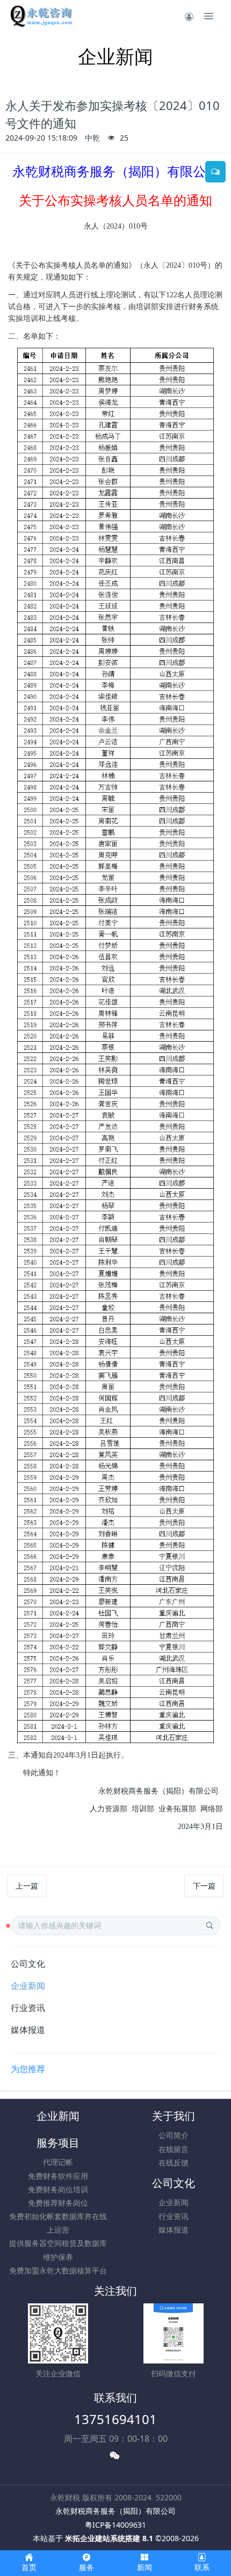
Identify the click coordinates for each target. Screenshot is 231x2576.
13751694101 (115, 2419)
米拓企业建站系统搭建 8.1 (109, 2538)
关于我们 (174, 2116)
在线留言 (174, 2149)
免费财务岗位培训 (58, 2189)
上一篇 (27, 1886)
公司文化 (28, 1964)
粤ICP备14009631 (115, 2525)
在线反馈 (174, 2162)
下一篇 (204, 1886)
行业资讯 (28, 2008)
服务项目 (58, 2143)
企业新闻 (28, 1986)
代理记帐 (58, 2162)
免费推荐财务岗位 (58, 2203)
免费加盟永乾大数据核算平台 (58, 2270)
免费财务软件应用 (58, 2176)
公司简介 (174, 2135)
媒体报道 (28, 2030)
